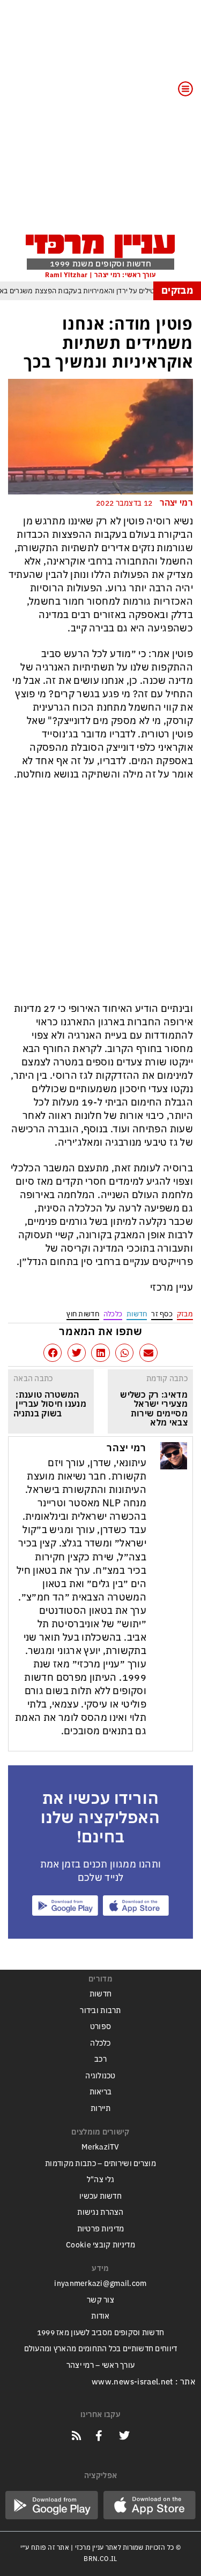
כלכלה (113, 1314)
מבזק (185, 1314)
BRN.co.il (100, 2559)
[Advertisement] (100, 123)
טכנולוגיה (100, 2076)
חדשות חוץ (83, 1314)
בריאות (101, 2092)
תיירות (100, 2109)
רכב (100, 2059)
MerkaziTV (100, 2147)
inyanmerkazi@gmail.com (100, 2284)
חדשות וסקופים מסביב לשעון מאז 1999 (101, 2333)
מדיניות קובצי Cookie (100, 2245)
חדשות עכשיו (100, 2196)
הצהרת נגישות (100, 2212)
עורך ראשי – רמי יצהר (101, 2365)
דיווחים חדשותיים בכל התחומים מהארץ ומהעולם (101, 2349)
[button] (148, 1353)
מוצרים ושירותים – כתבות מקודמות (100, 2164)
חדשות (137, 1314)
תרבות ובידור (100, 2011)
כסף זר (162, 1314)
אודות (100, 2316)
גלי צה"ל (100, 2180)
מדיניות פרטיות (101, 2229)
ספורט (100, 2027)
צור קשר (100, 2300)
